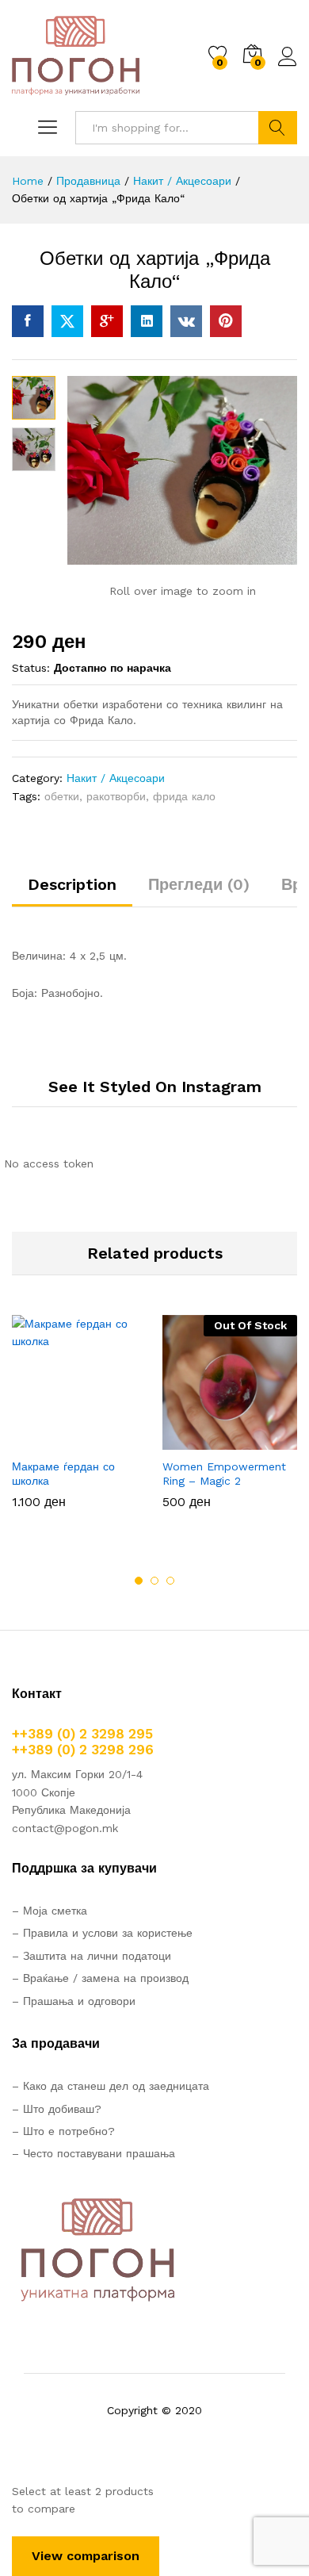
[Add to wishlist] (113, 1440)
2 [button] (154, 1581)
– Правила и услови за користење (102, 1933)
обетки (62, 796)
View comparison (86, 2556)
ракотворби (116, 796)
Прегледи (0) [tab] (199, 884)
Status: (31, 668)
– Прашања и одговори (74, 2001)
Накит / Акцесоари (116, 778)
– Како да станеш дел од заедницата (111, 2086)
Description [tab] (72, 884)
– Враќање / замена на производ (100, 1978)
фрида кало (184, 796)
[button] (40, 1440)
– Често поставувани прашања (93, 2153)
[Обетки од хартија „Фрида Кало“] (28, 321)
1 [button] (139, 1581)
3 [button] (170, 1581)
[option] (79, 1424)
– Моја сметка (50, 1911)
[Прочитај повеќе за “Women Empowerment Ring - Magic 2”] (191, 1440)
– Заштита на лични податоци (92, 1956)
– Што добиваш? (57, 2109)
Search (278, 128)
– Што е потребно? (63, 2131)
